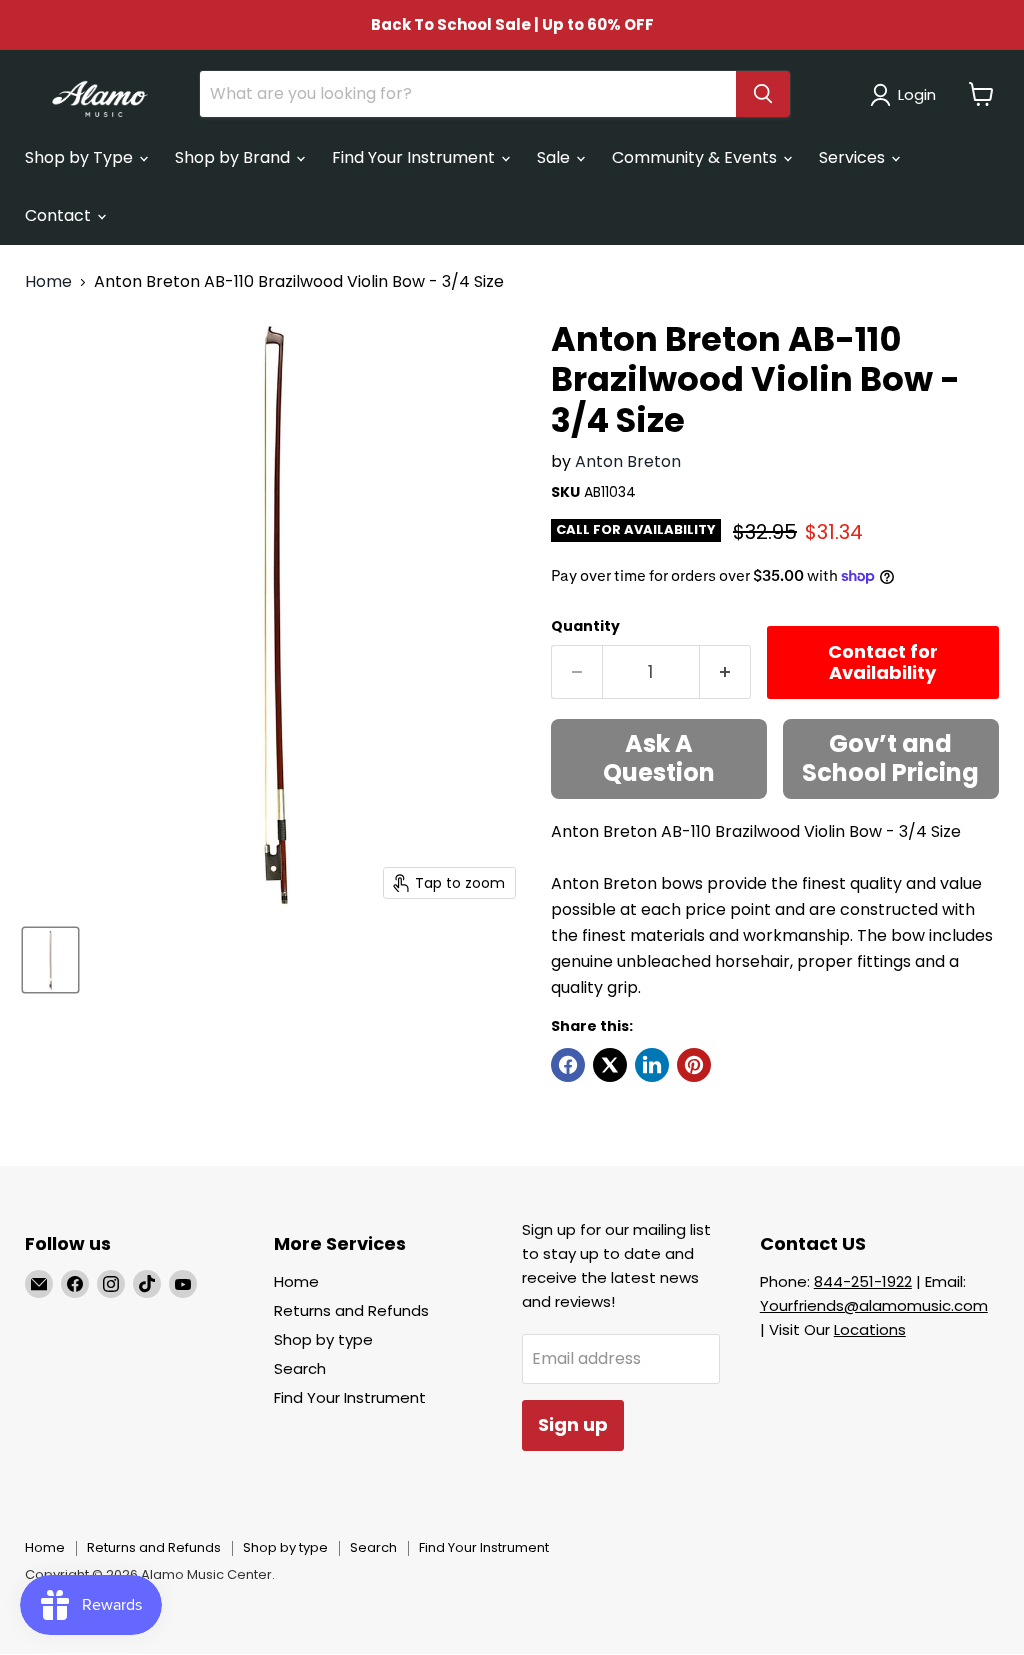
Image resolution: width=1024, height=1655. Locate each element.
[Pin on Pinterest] (694, 1065)
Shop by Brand (234, 157)
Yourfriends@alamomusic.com (874, 1305)
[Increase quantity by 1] (725, 672)
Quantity (585, 626)
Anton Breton (628, 461)
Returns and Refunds (351, 1310)
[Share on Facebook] (568, 1065)
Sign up (573, 1424)
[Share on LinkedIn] (652, 1065)
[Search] (763, 94)
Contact (60, 215)
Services (854, 157)
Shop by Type (81, 157)
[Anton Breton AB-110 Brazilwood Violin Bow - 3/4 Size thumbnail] (50, 960)
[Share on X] (610, 1065)
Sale (555, 157)
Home (48, 282)
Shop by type (323, 1339)
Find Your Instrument (415, 157)
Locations (870, 1329)
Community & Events (696, 157)
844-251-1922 (863, 1281)
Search (300, 1368)
